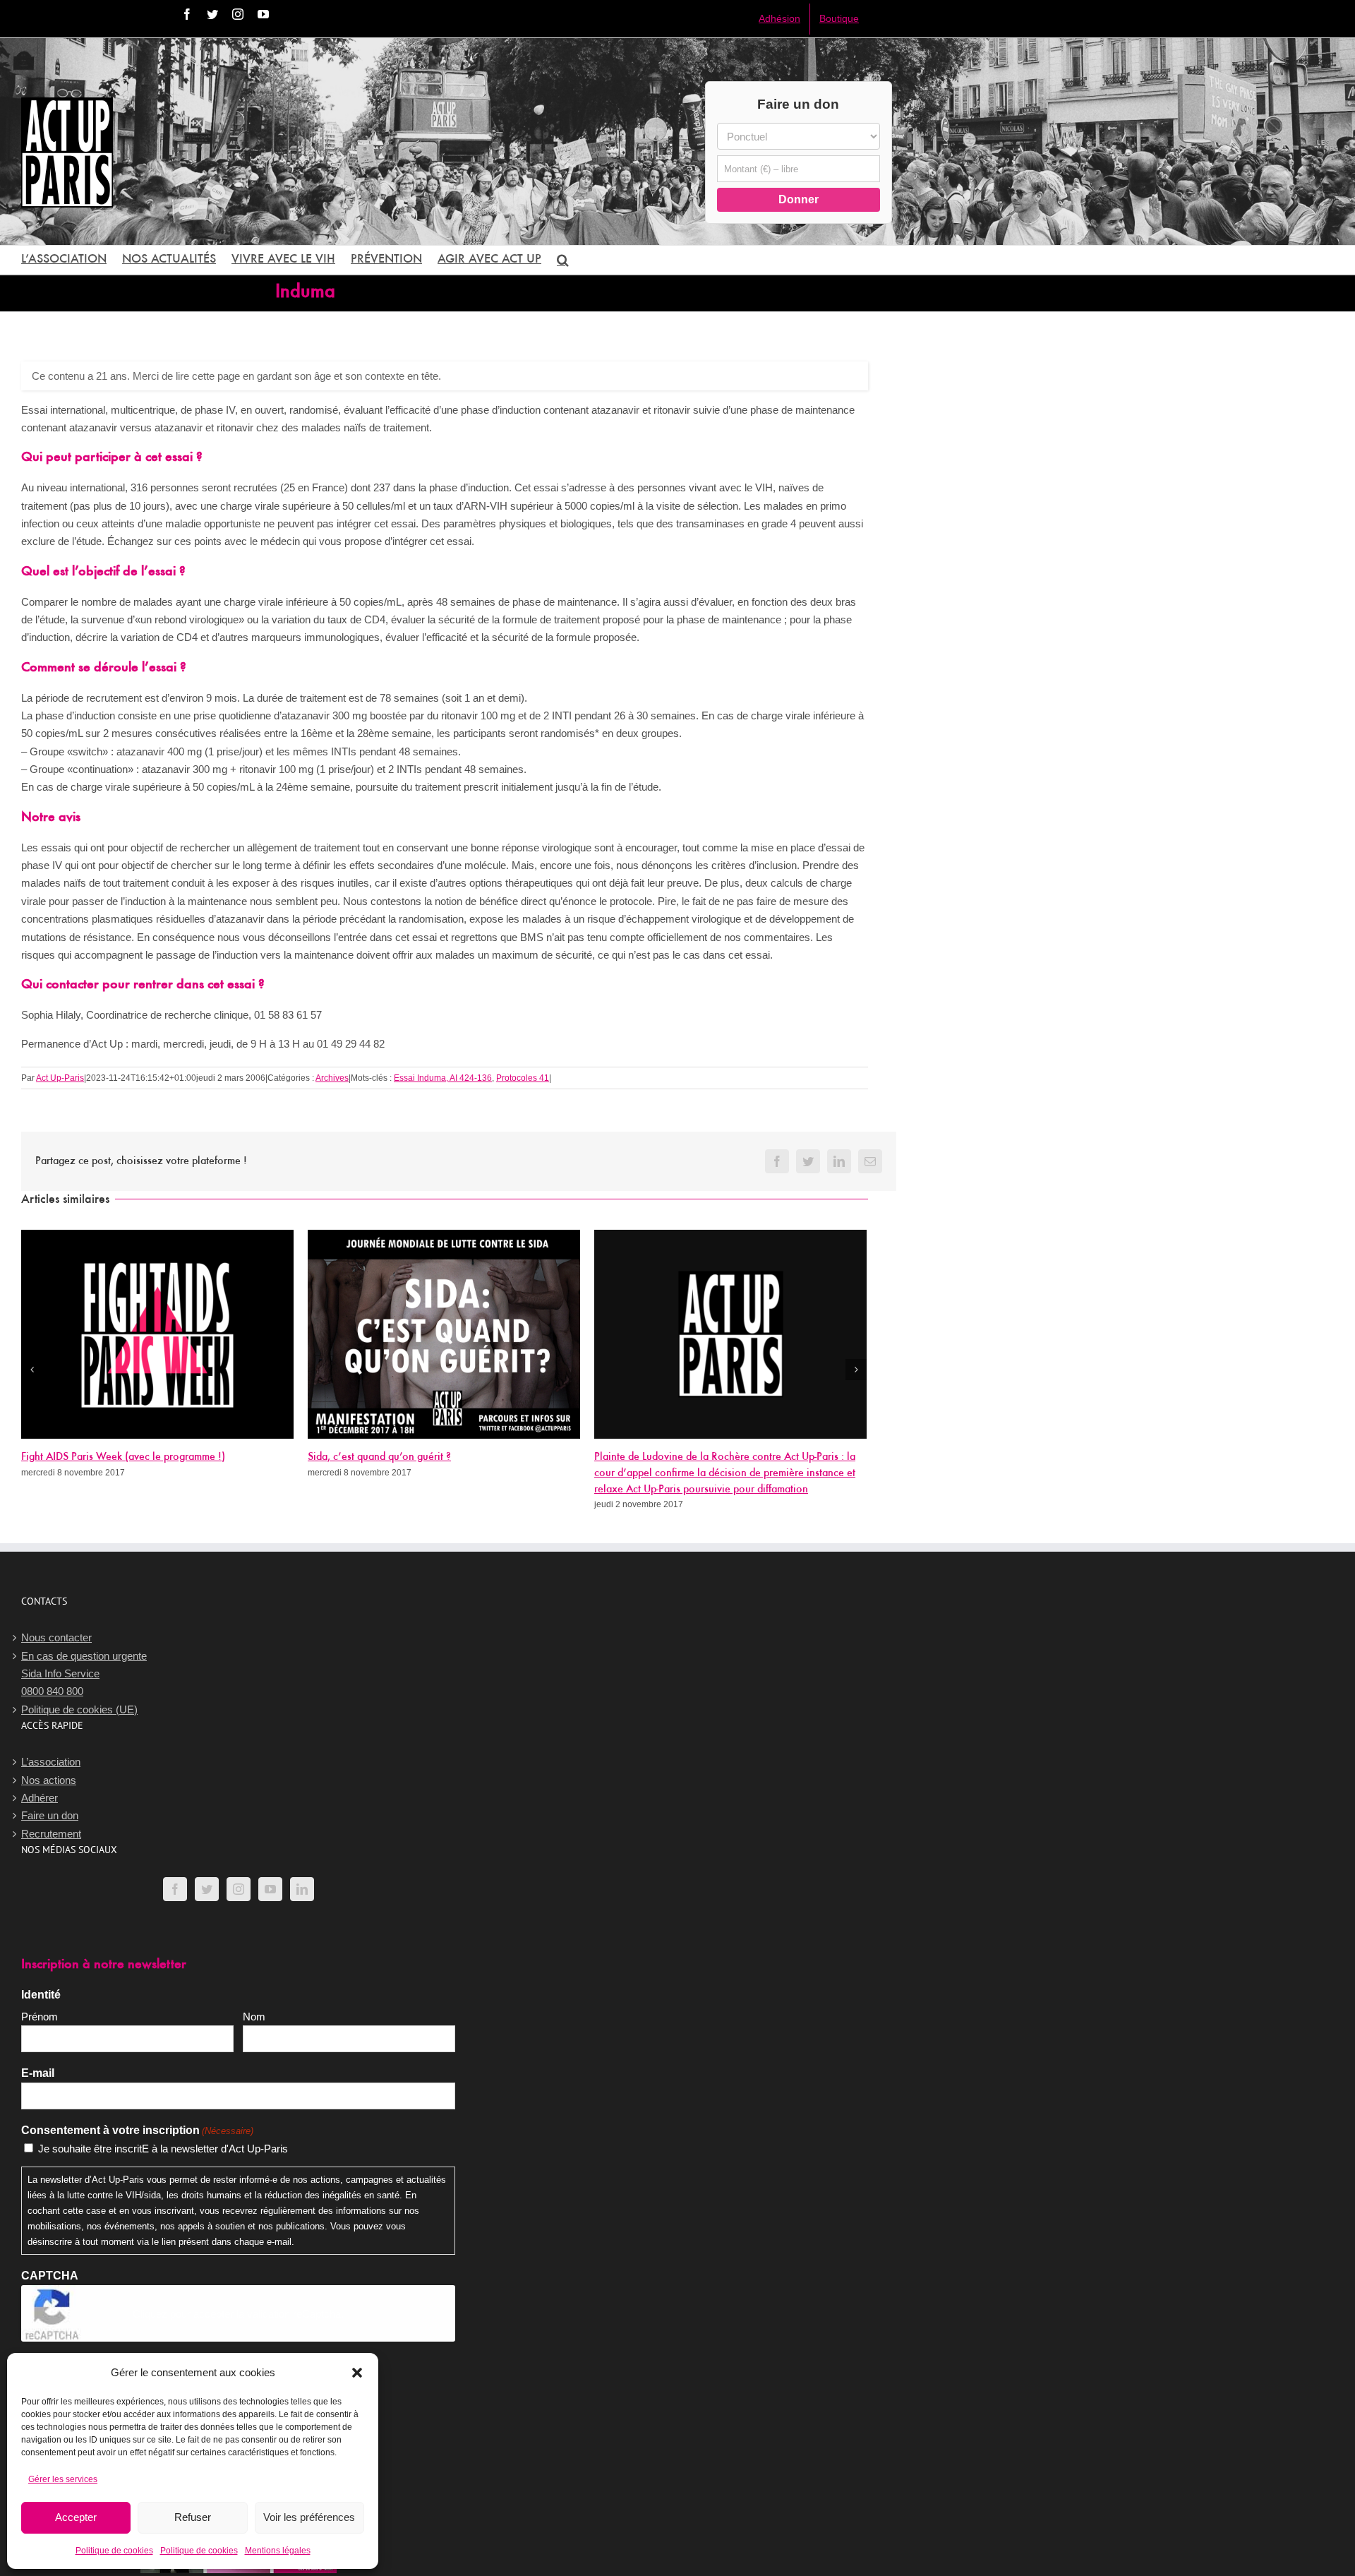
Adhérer (40, 1798)
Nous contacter (56, 1637)
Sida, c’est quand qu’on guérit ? (379, 1457)
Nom (254, 2017)
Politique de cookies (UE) (79, 1709)
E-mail (38, 2073)
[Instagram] (239, 1889)
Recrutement (51, 1834)
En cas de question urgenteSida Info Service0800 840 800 (84, 1674)
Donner (799, 199)
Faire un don (50, 1815)
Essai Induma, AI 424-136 (443, 1078)
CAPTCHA (50, 2276)
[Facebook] (175, 1889)
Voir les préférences (309, 2517)
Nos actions (49, 1780)
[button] (357, 2373)
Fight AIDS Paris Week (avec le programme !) (123, 1457)
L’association (51, 1762)
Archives (332, 1078)
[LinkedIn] (302, 1889)
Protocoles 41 (523, 1078)
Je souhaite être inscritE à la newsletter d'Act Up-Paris (163, 2149)
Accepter (76, 2517)
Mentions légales (278, 2551)
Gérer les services (63, 2479)
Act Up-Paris (60, 1078)
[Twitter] (207, 1889)
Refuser (193, 2517)
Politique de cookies (114, 2551)
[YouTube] (270, 1889)
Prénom (40, 2017)
